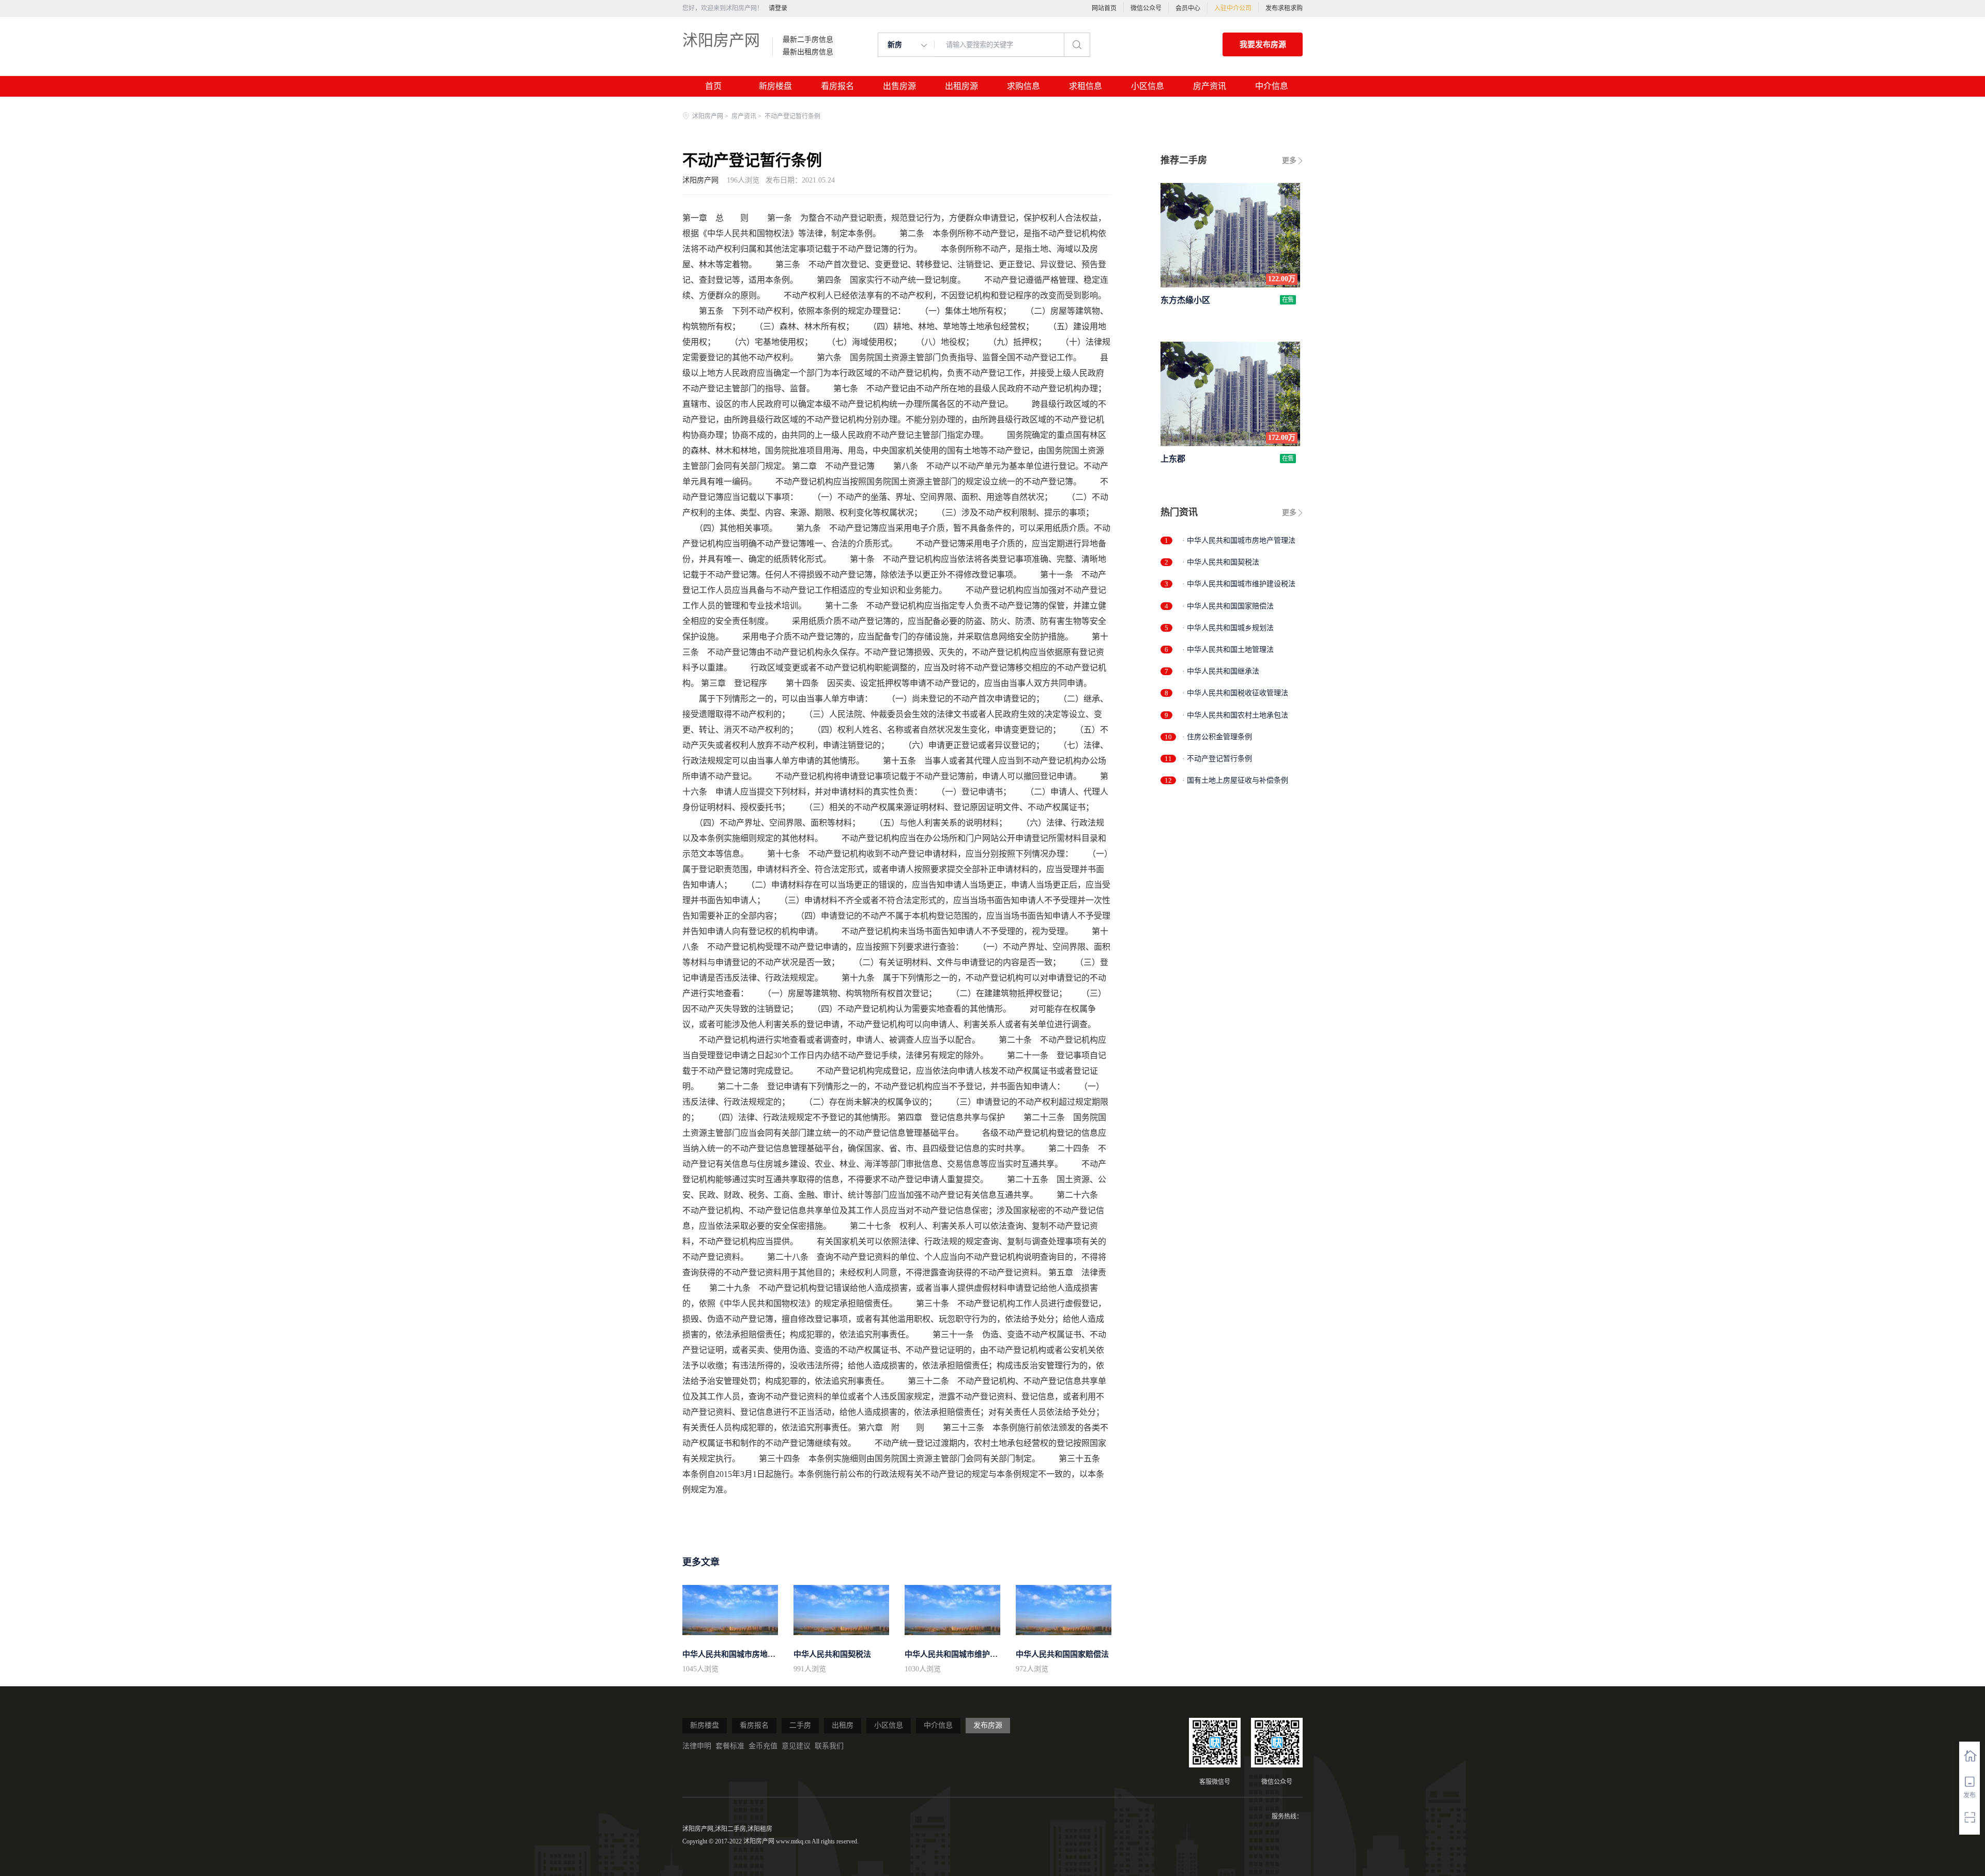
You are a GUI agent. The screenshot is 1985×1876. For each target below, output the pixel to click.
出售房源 (899, 86)
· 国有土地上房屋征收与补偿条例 (1235, 780)
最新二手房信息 (808, 40)
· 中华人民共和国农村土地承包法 (1235, 715)
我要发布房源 (1263, 44)
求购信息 (1024, 86)
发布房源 (988, 1725)
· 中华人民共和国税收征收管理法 (1235, 693)
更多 (1289, 161)
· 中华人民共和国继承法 (1221, 671)
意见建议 (796, 1746)
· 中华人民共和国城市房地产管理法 (1239, 540)
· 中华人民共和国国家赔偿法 (1228, 606)
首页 (713, 86)
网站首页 (1104, 8)
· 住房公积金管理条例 (1217, 737)
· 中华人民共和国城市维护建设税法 (1239, 584)
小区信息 (1148, 86)
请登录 (778, 8)
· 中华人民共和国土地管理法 (1228, 650)
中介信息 (1272, 86)
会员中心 (1188, 8)
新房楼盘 (775, 86)
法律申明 (697, 1746)
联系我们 (829, 1746)
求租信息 (1086, 86)
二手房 (800, 1725)
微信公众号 (1146, 8)
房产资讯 (1210, 86)
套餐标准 (730, 1746)
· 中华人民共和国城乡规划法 (1228, 628)
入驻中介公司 (1233, 8)
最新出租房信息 (808, 52)
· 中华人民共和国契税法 (1221, 562)
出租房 (843, 1725)
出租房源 (961, 86)
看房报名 (837, 86)
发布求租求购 (1284, 8)
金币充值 (763, 1746)
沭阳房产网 (721, 40)
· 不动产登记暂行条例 (1217, 759)
